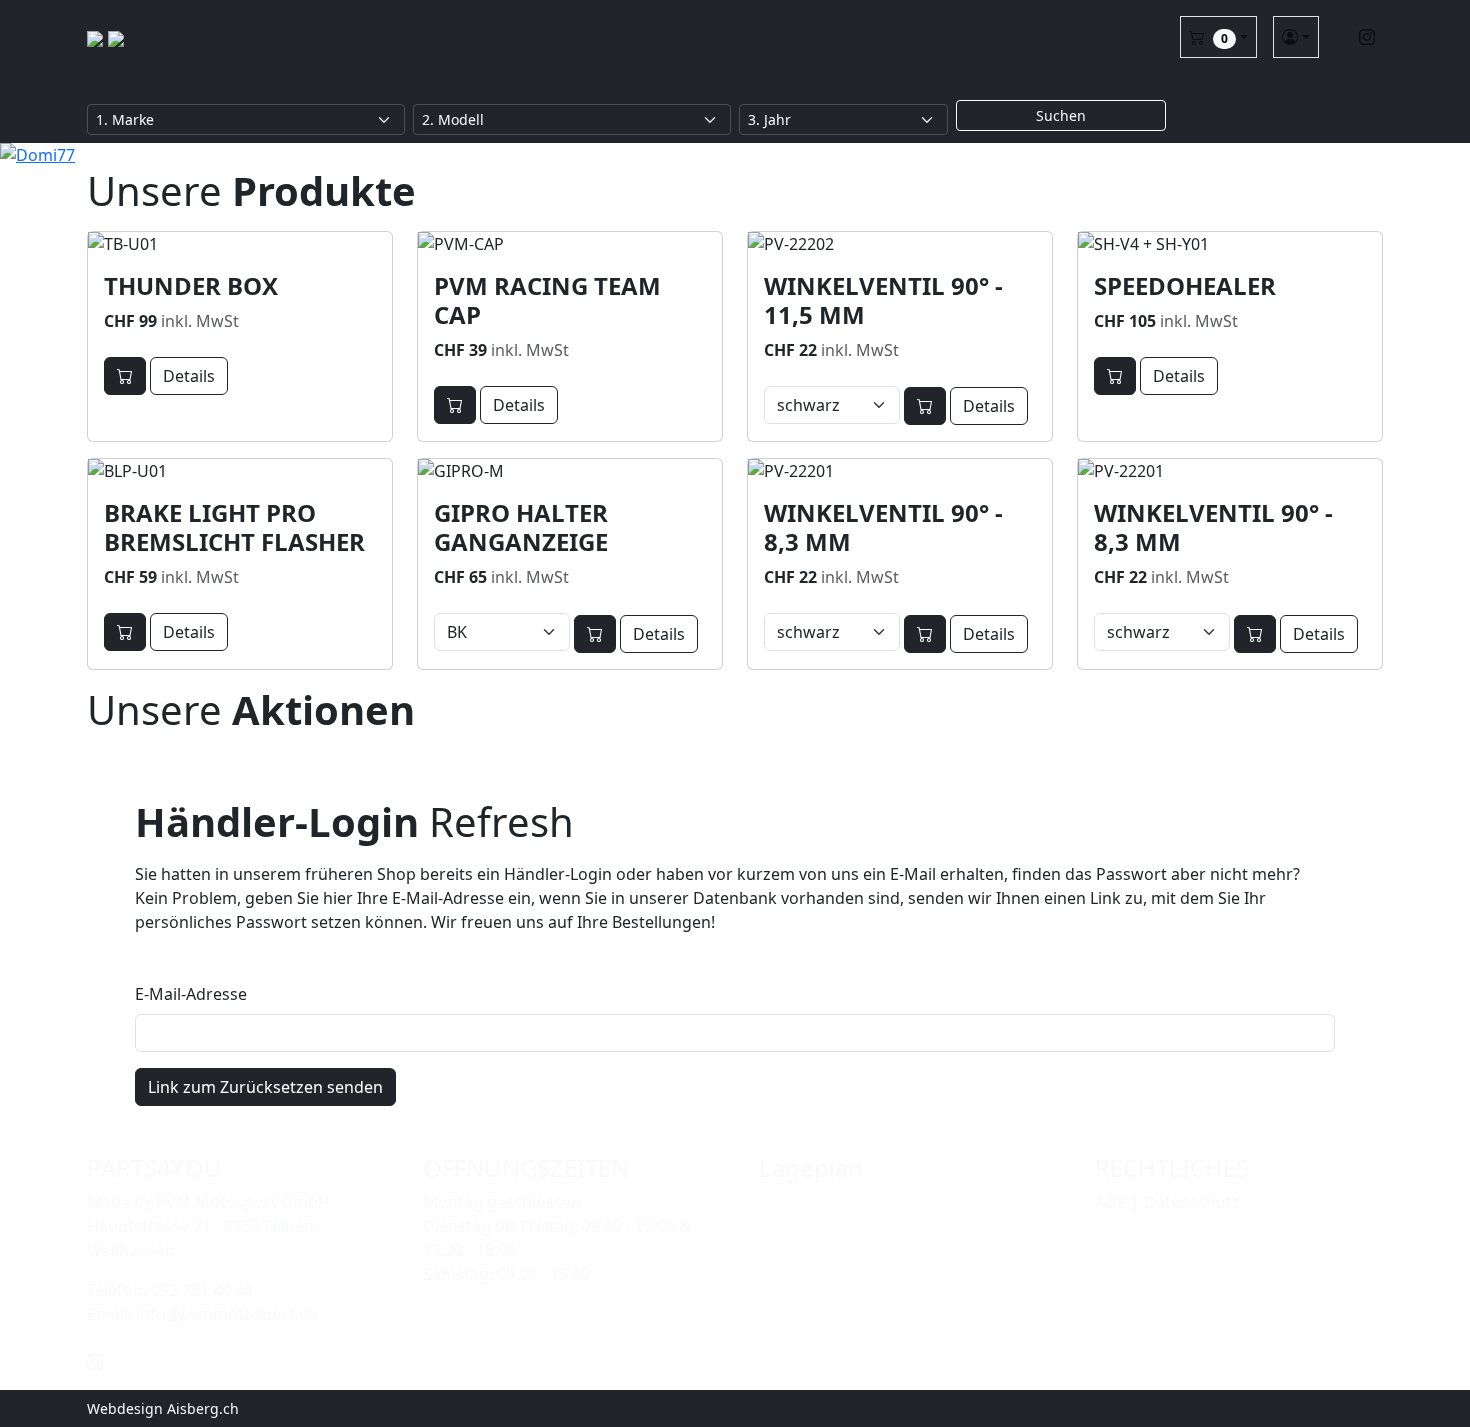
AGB (1111, 1202)
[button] (1218, 37)
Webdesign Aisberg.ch (163, 1408)
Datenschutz (1192, 1202)
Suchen (1061, 115)
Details (189, 376)
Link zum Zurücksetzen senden (265, 1087)
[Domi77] (735, 155)
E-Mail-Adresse (191, 994)
